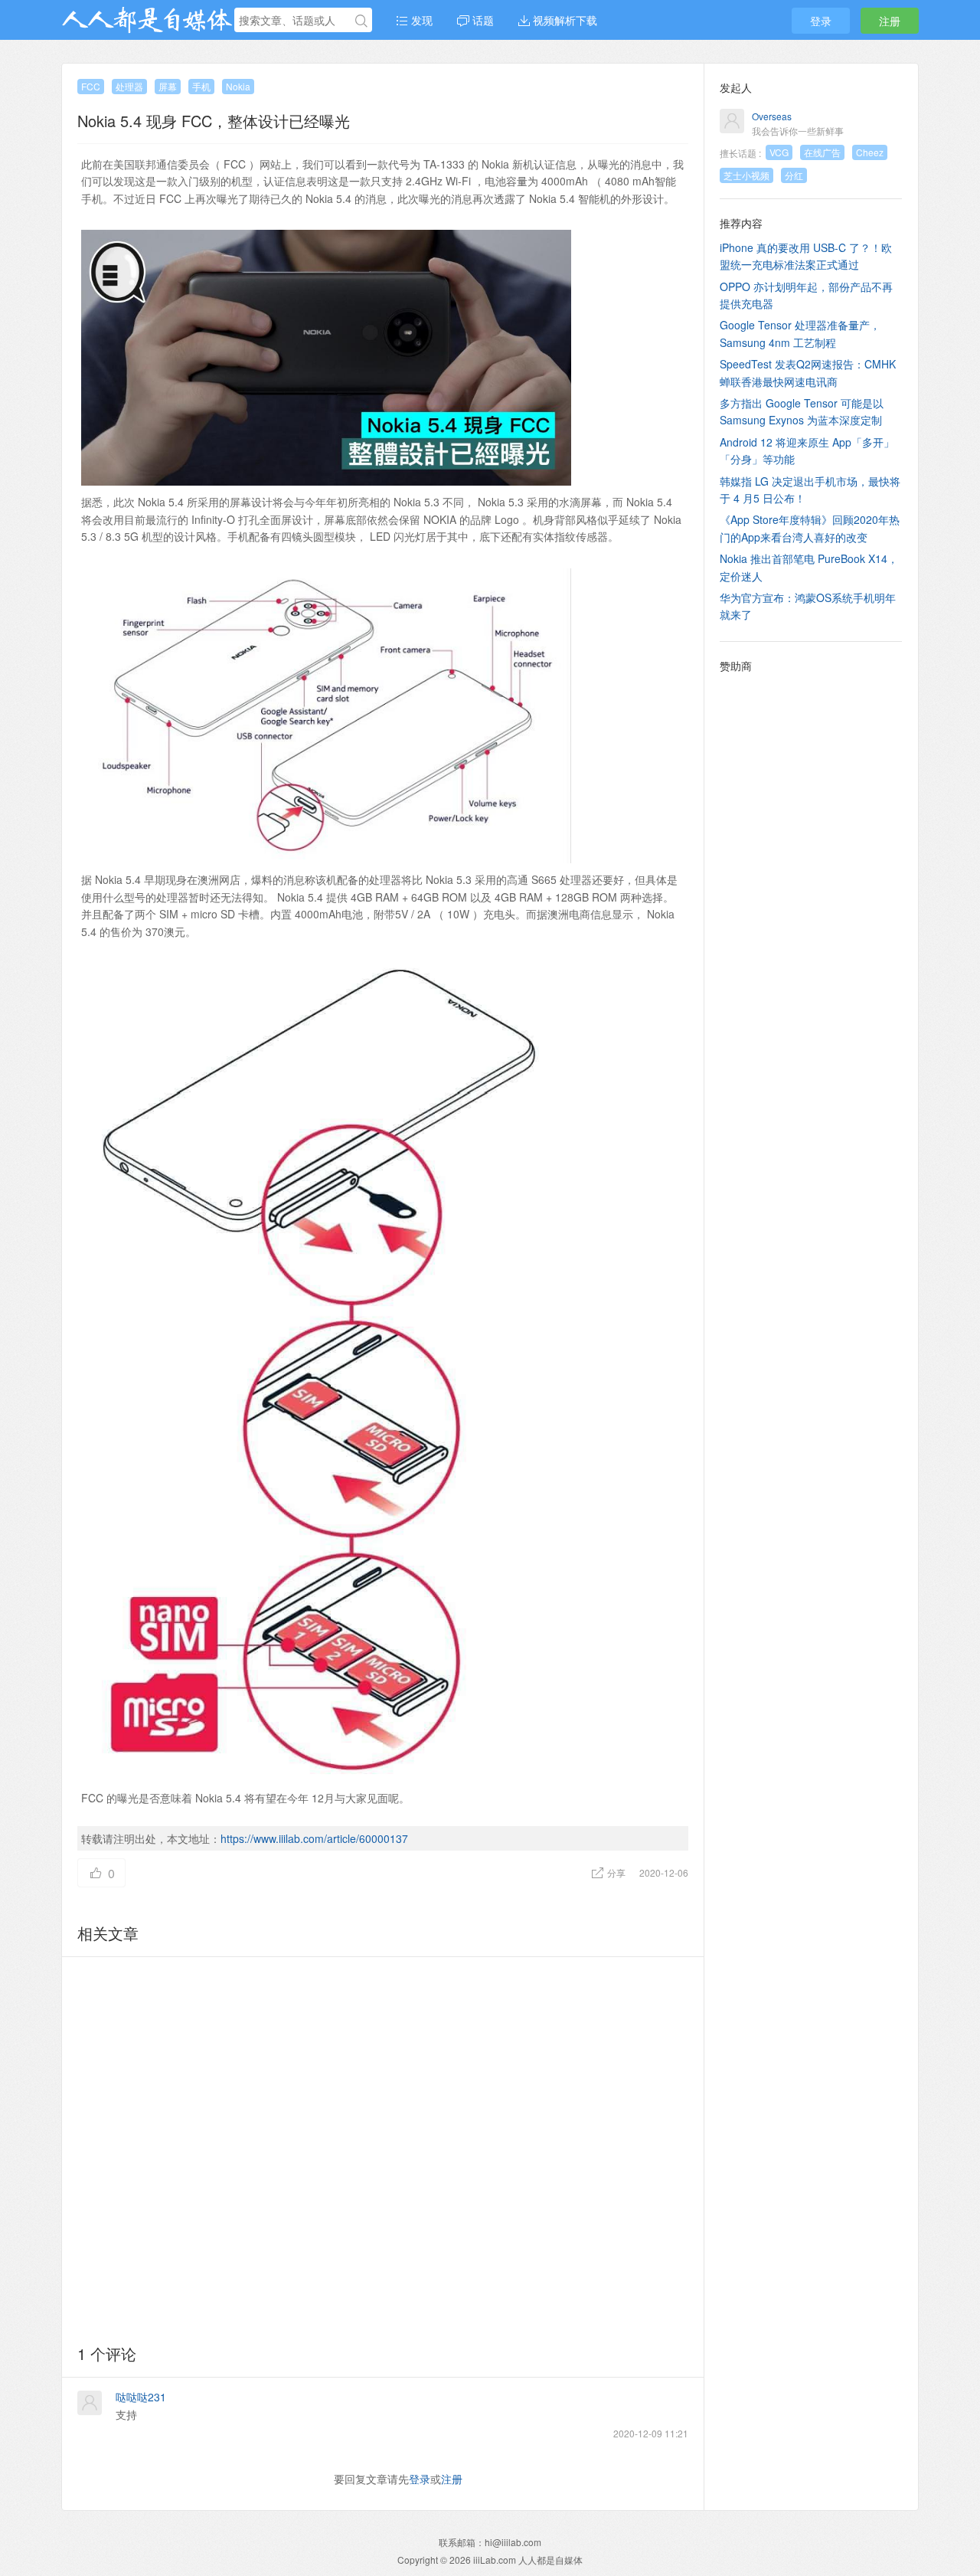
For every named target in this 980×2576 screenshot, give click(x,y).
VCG (779, 152)
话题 (482, 20)
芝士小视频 (746, 175)
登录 (821, 21)
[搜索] (361, 21)
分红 (794, 175)
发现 (420, 20)
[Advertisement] (383, 2148)
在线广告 (822, 152)
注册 (890, 21)
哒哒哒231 (141, 2397)
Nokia (238, 86)
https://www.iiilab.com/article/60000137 (314, 1838)
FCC (91, 86)
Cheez (870, 152)
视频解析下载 (563, 20)
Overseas (772, 116)
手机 (201, 86)
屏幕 (168, 86)
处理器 (129, 86)
